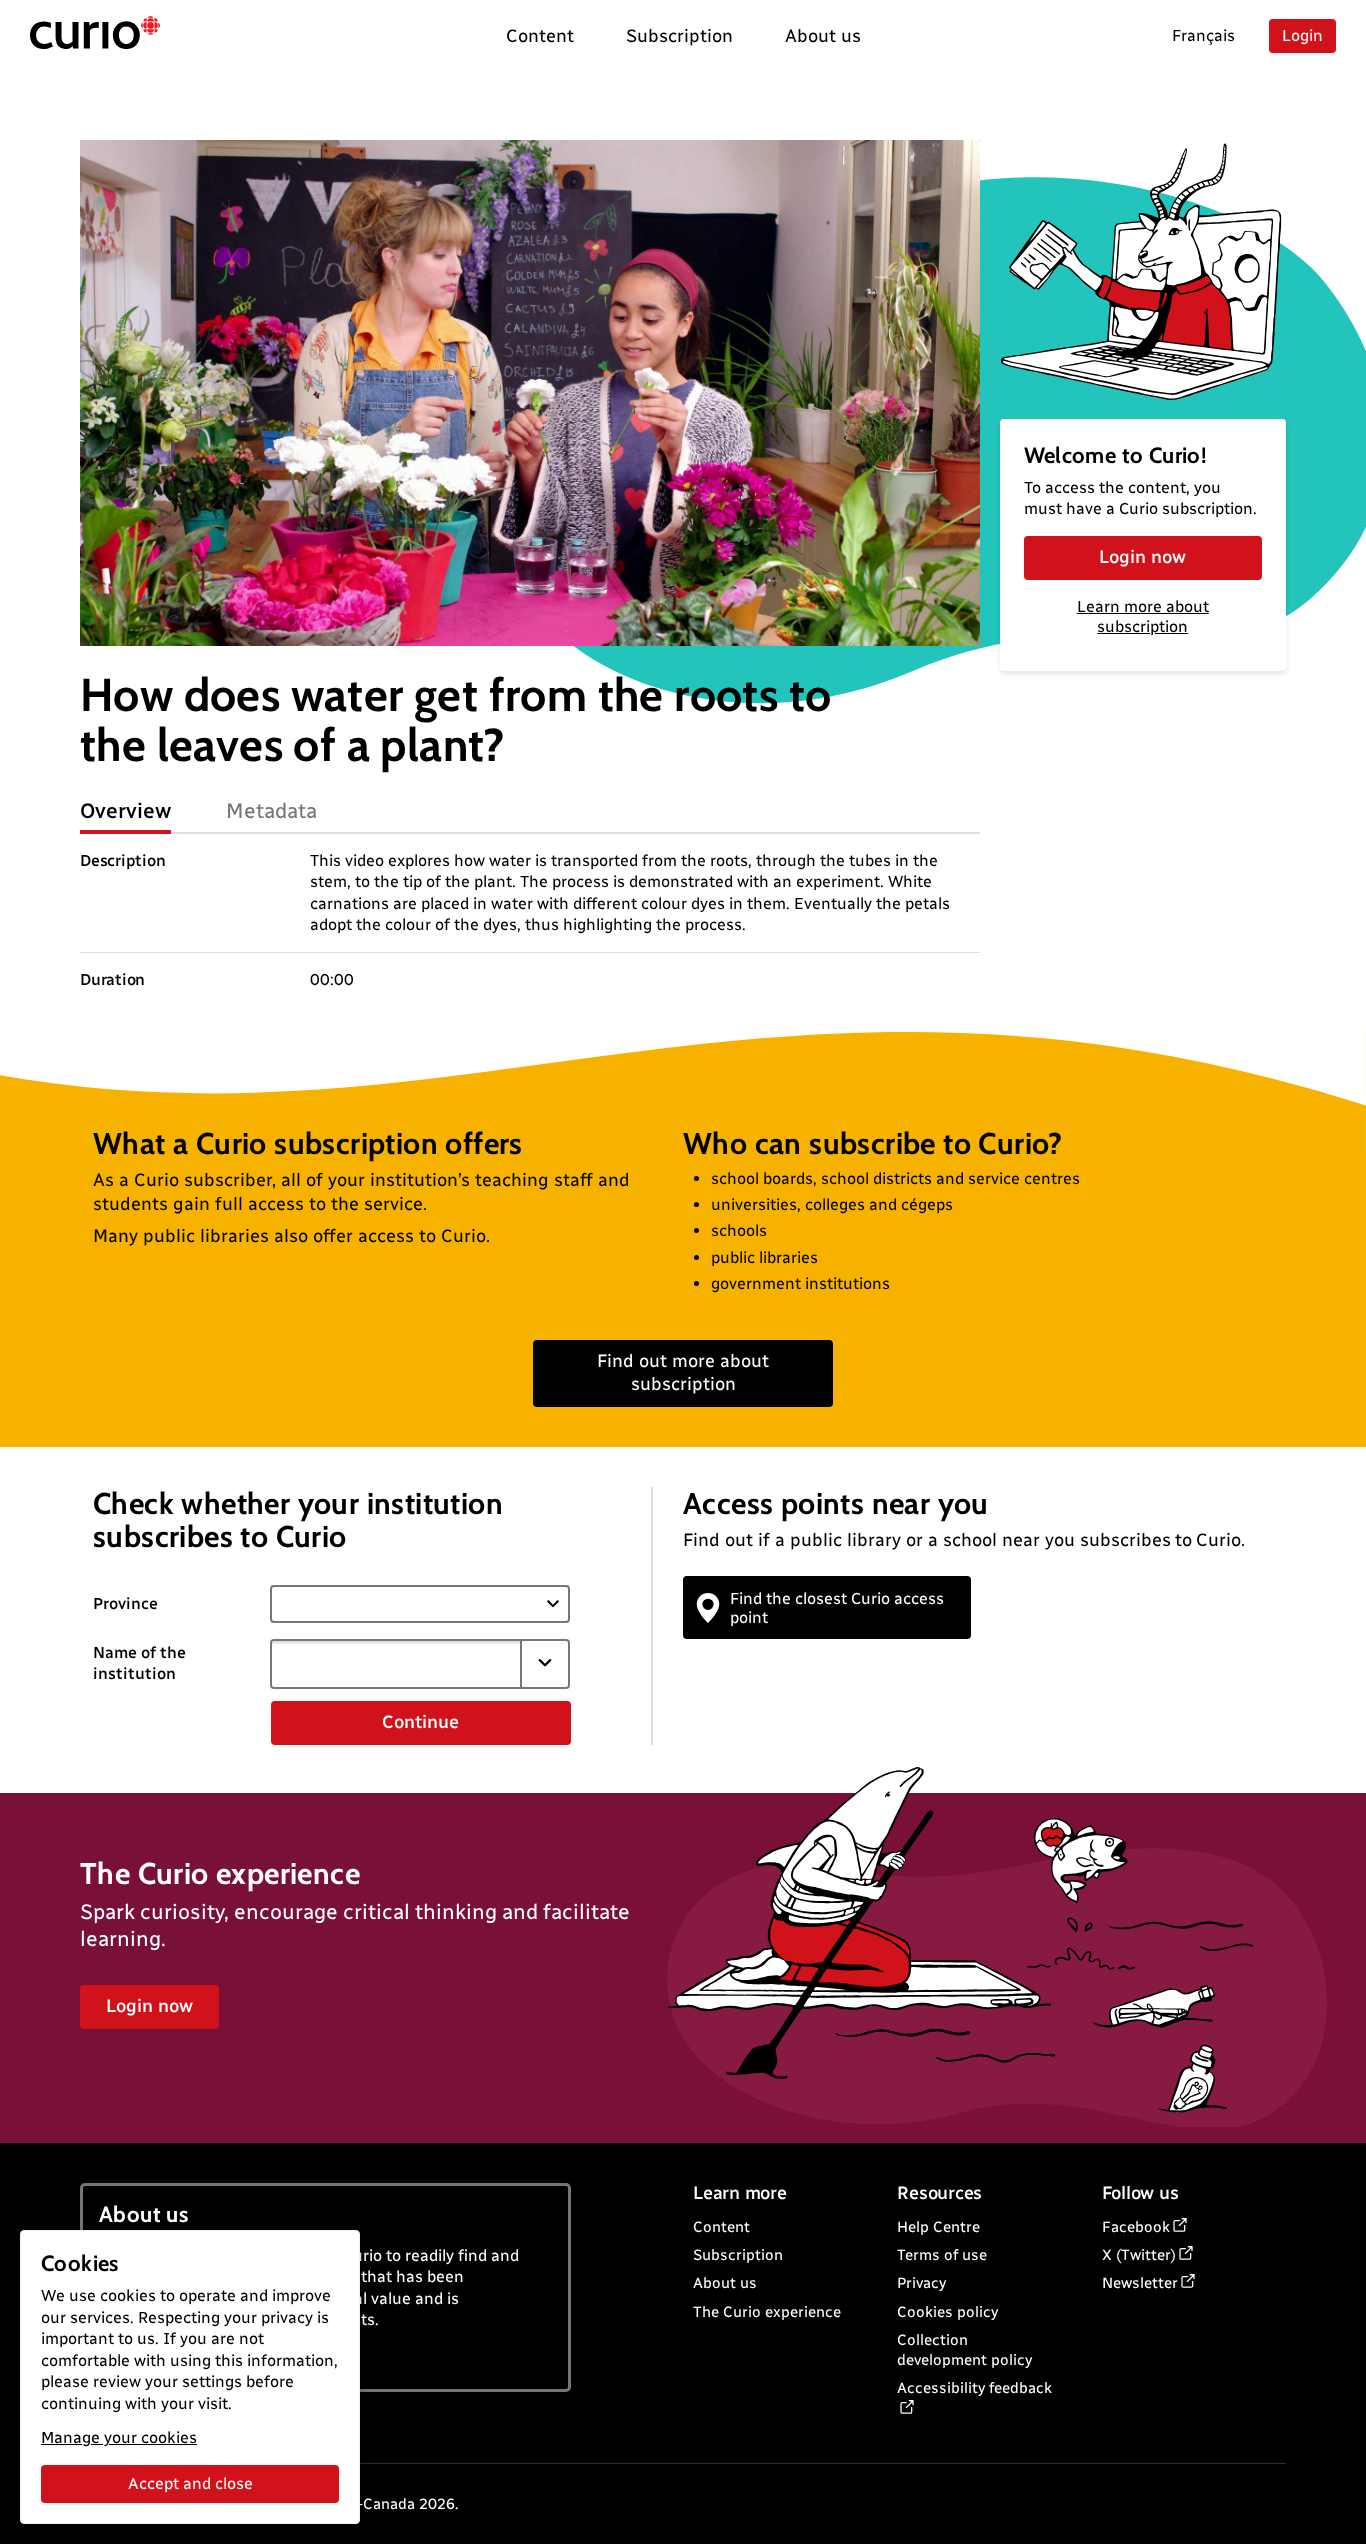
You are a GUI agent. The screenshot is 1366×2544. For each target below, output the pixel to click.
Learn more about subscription (1143, 617)
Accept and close (190, 2483)
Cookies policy (947, 2312)
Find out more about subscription (683, 1372)
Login (1302, 35)
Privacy (921, 2283)
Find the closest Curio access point (837, 1608)
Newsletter (1140, 2283)
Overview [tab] (125, 810)
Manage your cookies (119, 2437)
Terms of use (942, 2255)
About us (725, 2283)
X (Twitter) (1139, 2255)
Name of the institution (139, 1663)
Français (1203, 35)
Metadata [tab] (271, 810)
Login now (1142, 557)
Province (125, 1603)
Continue (420, 1722)
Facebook (1136, 2227)
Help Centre (938, 2227)
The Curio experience (767, 2312)
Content (721, 2227)
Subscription (738, 2255)
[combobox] (396, 1664)
